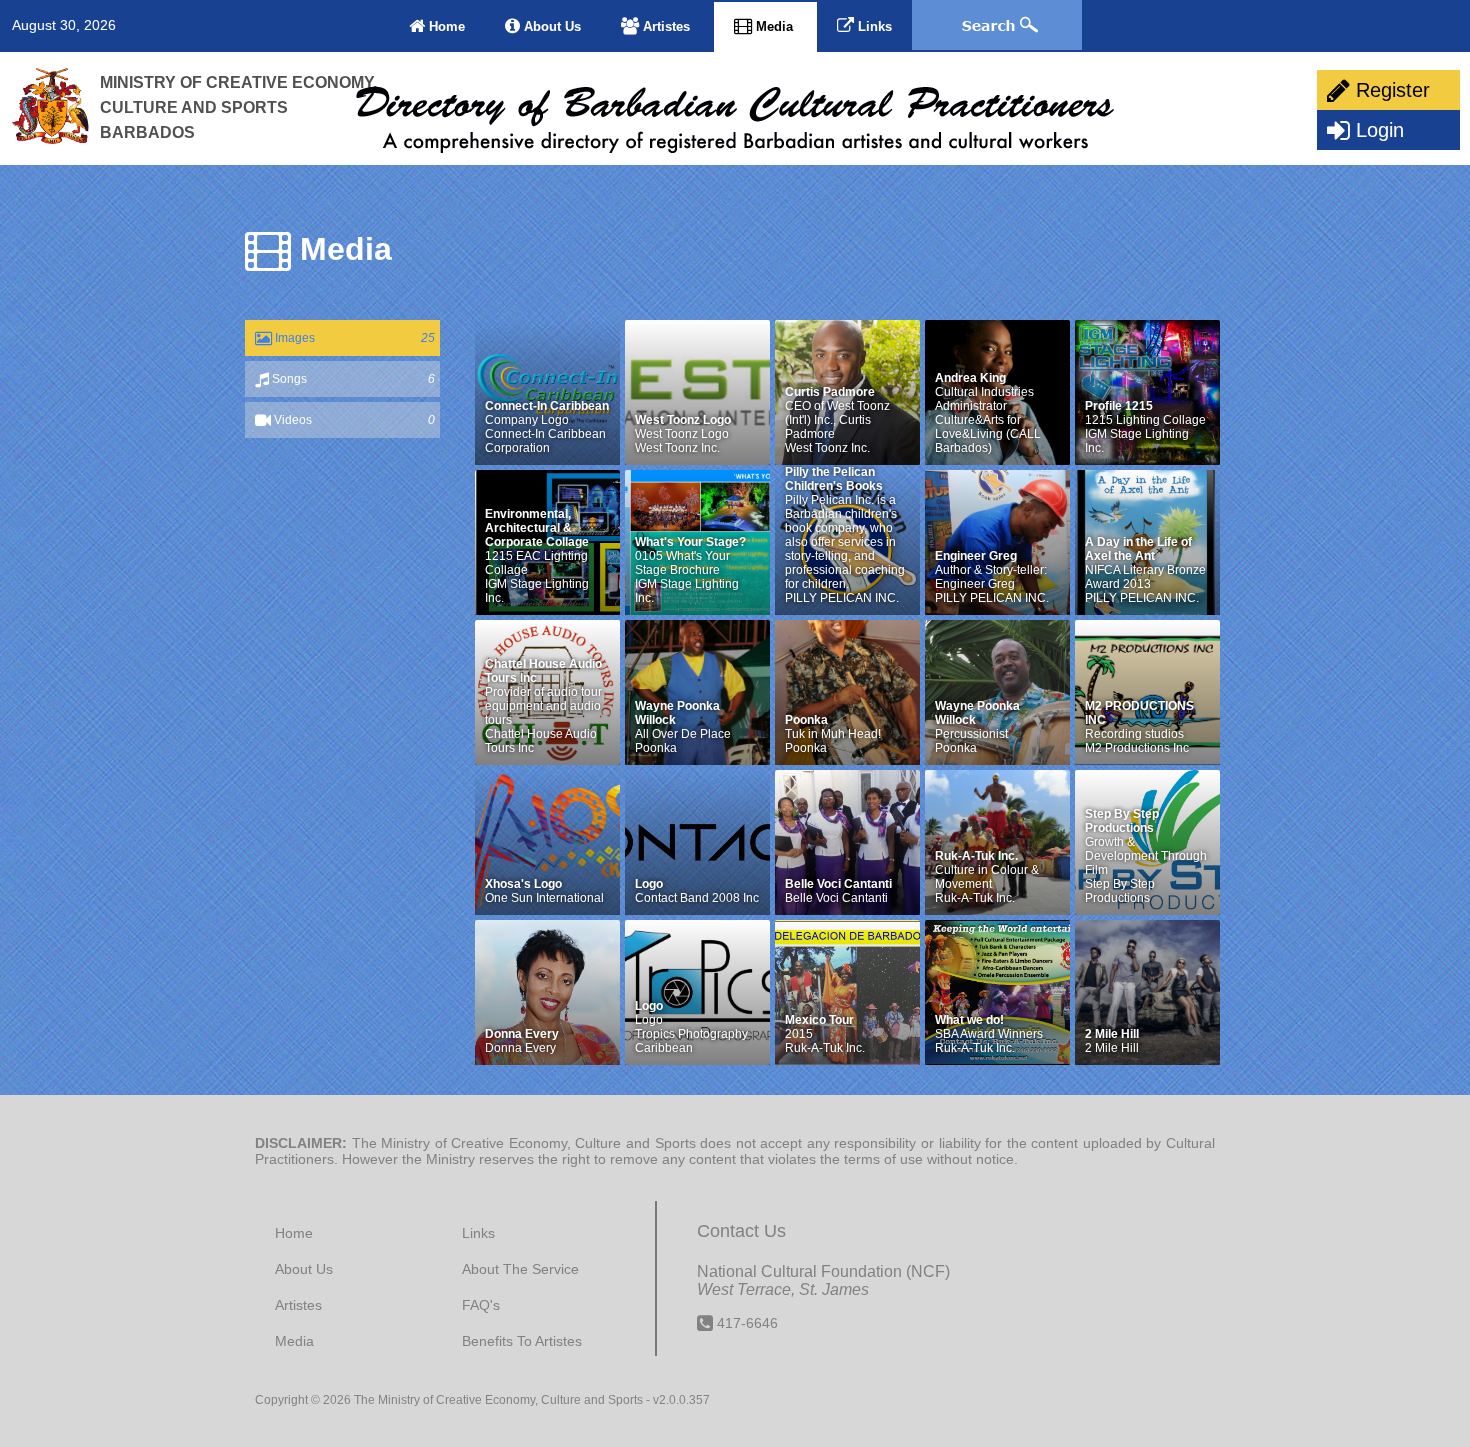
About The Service (520, 1269)
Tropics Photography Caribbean (691, 1041)
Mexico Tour (819, 1020)
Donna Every (522, 1034)
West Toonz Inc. (677, 448)
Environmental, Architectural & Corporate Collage (537, 528)
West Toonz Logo (683, 420)
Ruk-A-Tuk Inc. (976, 856)
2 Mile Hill (1112, 1034)
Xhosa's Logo (523, 884)
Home (445, 26)
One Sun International (544, 898)
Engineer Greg (976, 556)
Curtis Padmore (830, 392)
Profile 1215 (1119, 406)
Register (1390, 90)
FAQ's (481, 1305)
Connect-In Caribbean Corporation (545, 441)
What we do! (969, 1020)
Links (873, 26)
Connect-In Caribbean (547, 406)
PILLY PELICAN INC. (842, 598)
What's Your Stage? (690, 542)
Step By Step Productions (1122, 821)
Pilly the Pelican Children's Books (834, 479)
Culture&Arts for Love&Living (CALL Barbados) (988, 434)
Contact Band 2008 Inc (697, 898)
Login (1377, 130)
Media (774, 26)
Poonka (656, 748)
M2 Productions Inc (1137, 748)
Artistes (666, 26)
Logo (649, 884)
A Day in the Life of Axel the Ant (1138, 549)
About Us (550, 26)
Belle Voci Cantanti (838, 884)
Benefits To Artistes (522, 1341)
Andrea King (970, 378)
